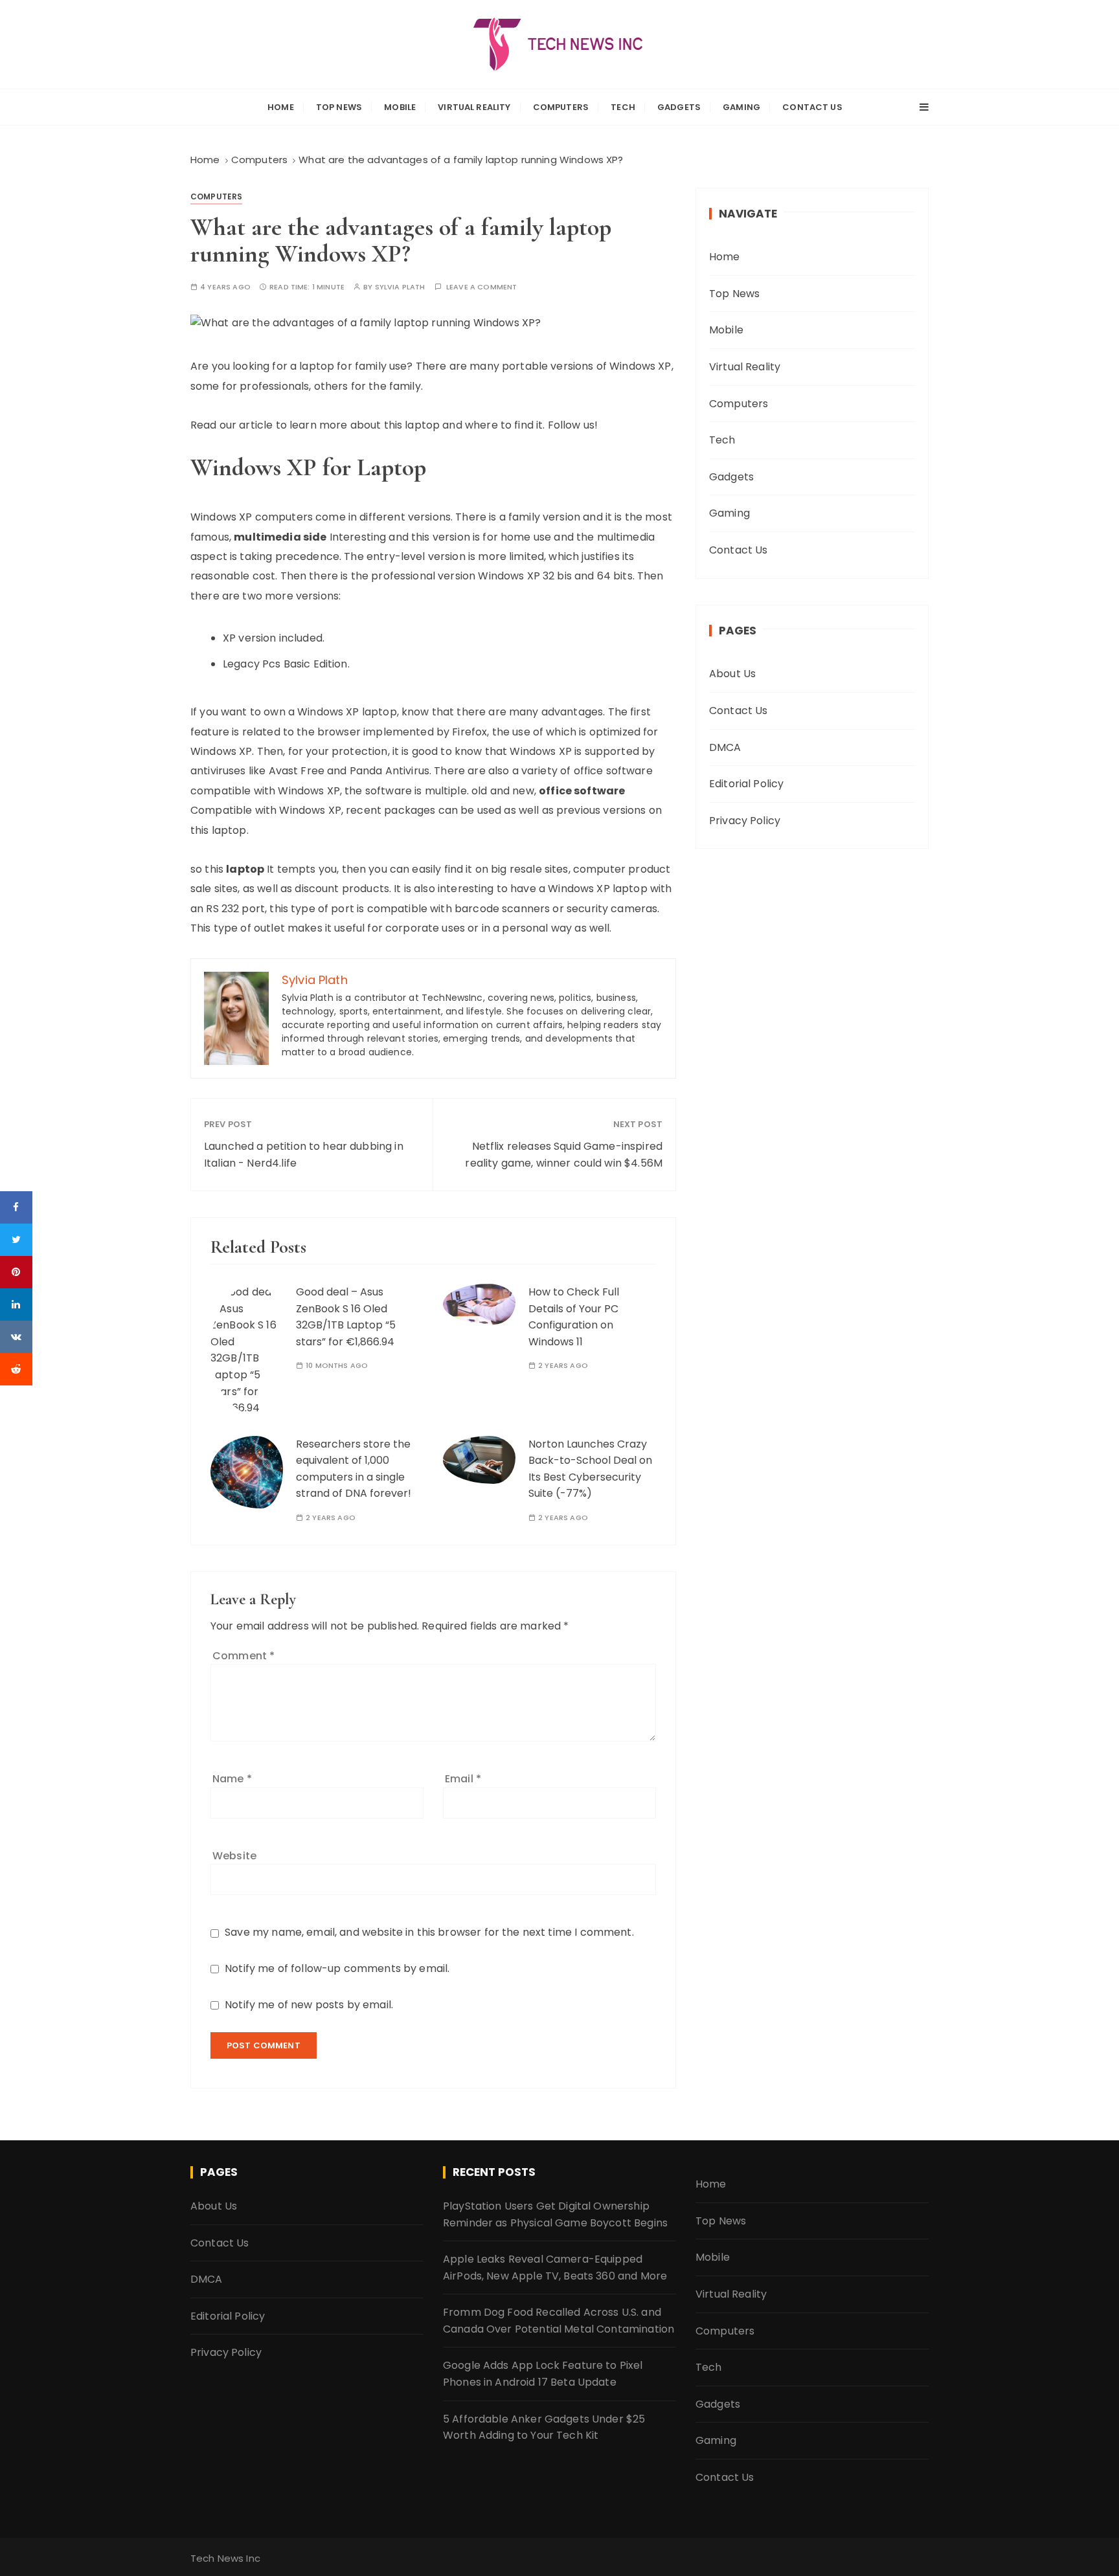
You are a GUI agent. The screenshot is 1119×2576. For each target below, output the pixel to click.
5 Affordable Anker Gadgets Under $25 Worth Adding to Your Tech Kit (544, 2427)
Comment (243, 1656)
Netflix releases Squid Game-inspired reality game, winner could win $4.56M (564, 1155)
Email (463, 1779)
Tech (623, 107)
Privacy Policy (745, 821)
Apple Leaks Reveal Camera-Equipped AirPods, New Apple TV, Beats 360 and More (555, 2268)
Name (232, 1779)
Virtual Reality (474, 107)
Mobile (400, 107)
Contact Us (812, 107)
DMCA (725, 747)
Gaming (741, 107)
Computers (561, 107)
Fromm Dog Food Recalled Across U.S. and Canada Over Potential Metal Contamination (559, 2321)
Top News (339, 107)
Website (234, 1856)
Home (281, 107)
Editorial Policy (746, 784)
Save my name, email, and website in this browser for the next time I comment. (429, 1932)
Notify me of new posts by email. (309, 2005)
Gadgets (679, 107)
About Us (732, 674)
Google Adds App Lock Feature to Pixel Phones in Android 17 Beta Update (543, 2374)
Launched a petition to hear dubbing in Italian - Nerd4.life (304, 1155)
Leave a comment (481, 287)
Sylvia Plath (400, 287)
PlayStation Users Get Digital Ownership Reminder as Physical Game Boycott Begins (555, 2214)
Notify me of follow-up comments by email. (337, 1968)
